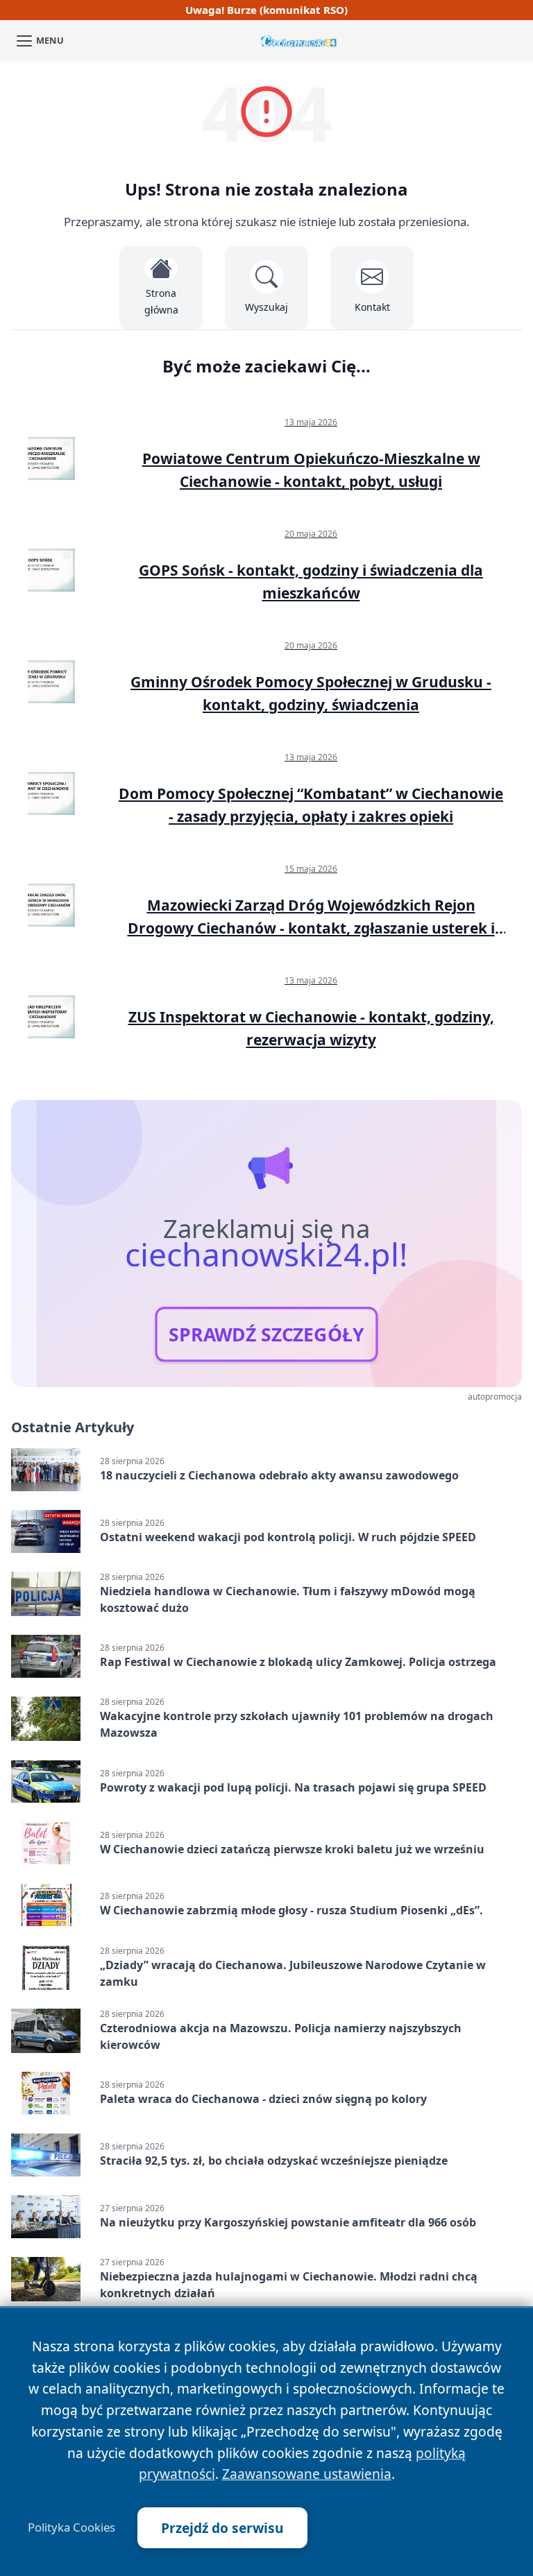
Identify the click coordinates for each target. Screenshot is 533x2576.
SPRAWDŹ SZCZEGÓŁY (266, 1334)
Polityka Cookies (71, 2527)
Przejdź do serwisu (222, 2528)
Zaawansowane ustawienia (307, 2474)
